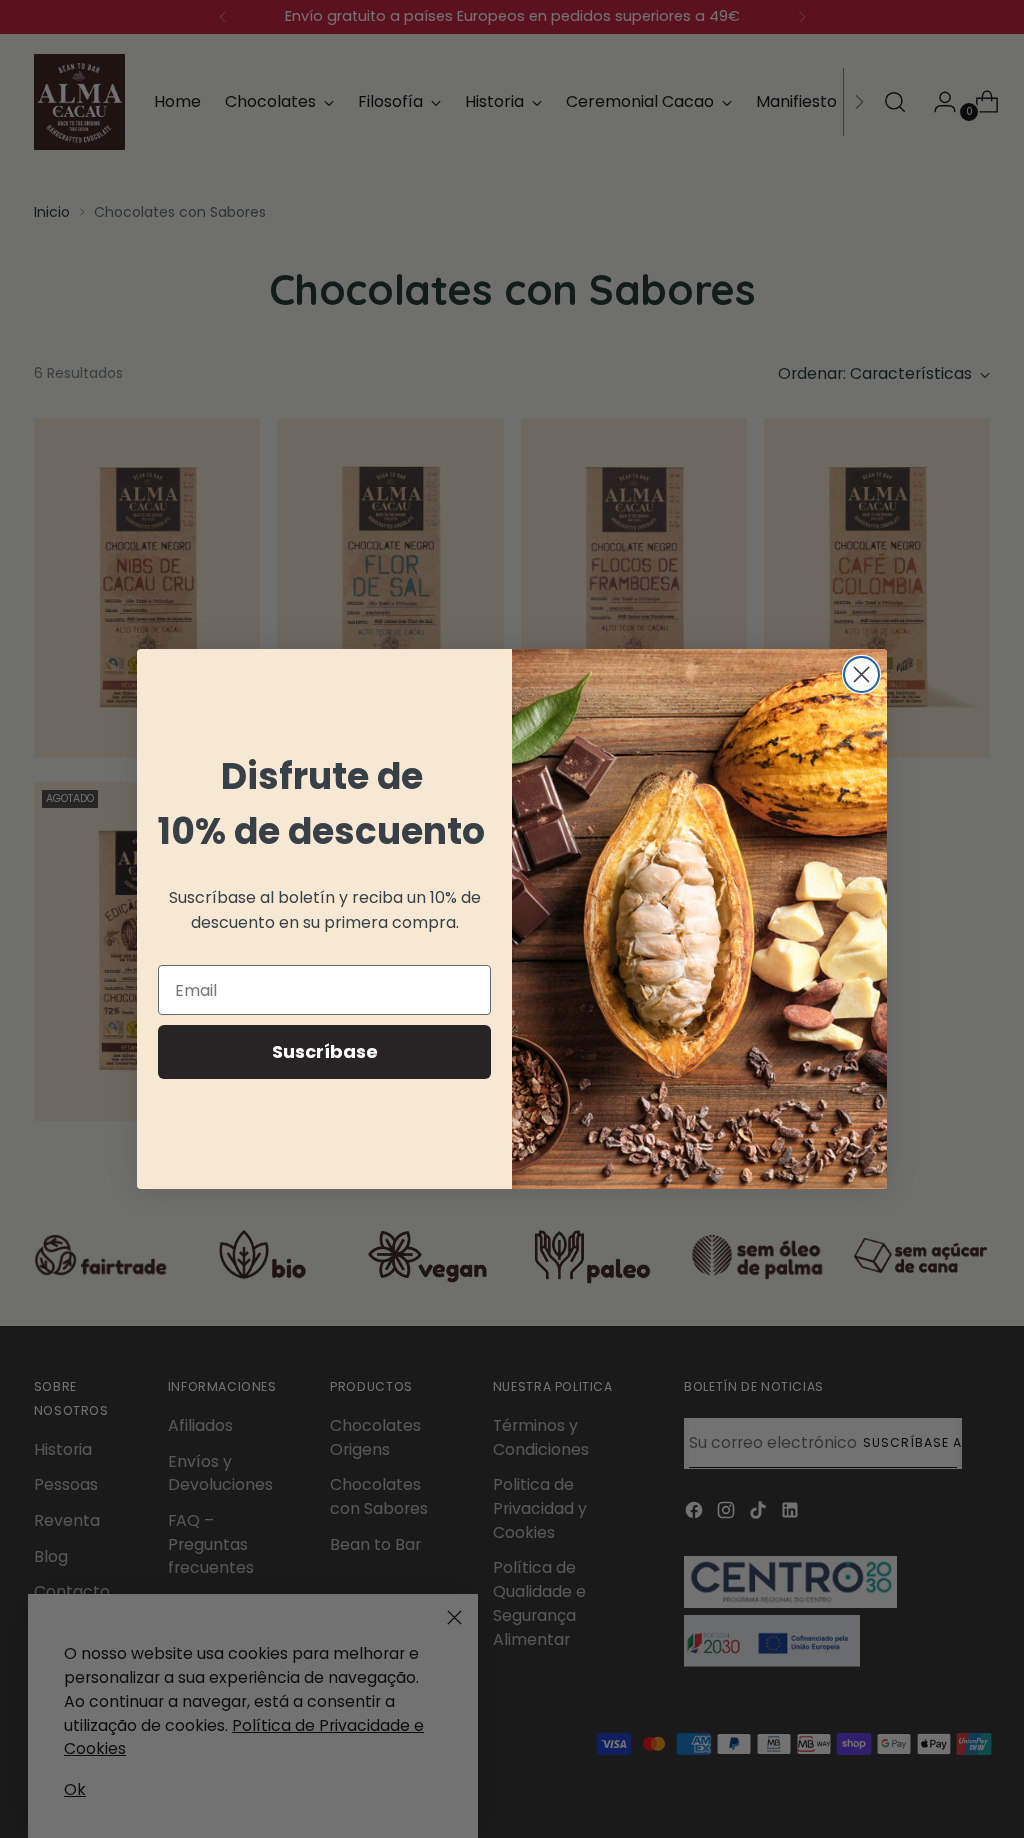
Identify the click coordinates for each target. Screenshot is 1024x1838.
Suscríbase (325, 1051)
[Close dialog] (861, 674)
